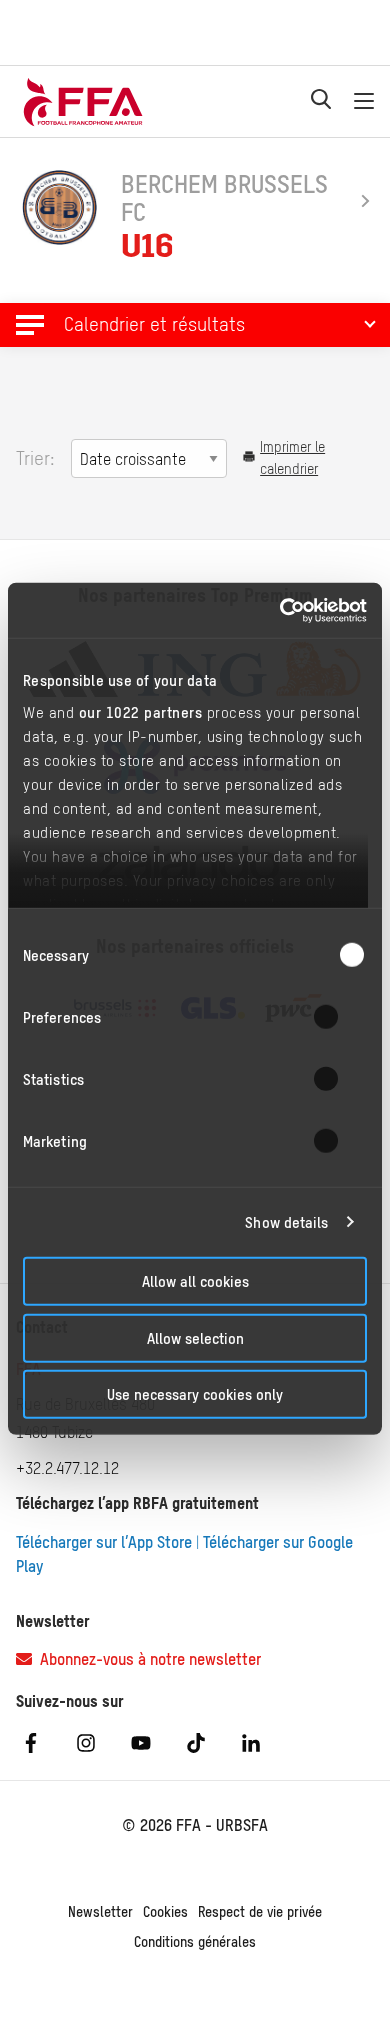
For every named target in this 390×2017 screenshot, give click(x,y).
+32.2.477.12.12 (67, 1468)
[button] (195, 325)
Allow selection (195, 1337)
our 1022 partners (141, 711)
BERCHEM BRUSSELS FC (224, 198)
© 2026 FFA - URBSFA (195, 1825)
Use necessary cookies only (195, 1394)
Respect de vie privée (260, 1912)
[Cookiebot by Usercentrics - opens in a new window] (280, 610)
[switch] (338, 1017)
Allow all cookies (195, 1281)
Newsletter (100, 1912)
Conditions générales (195, 1942)
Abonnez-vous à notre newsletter (146, 1659)
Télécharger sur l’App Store (104, 1542)
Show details (286, 1221)
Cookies (165, 1912)
